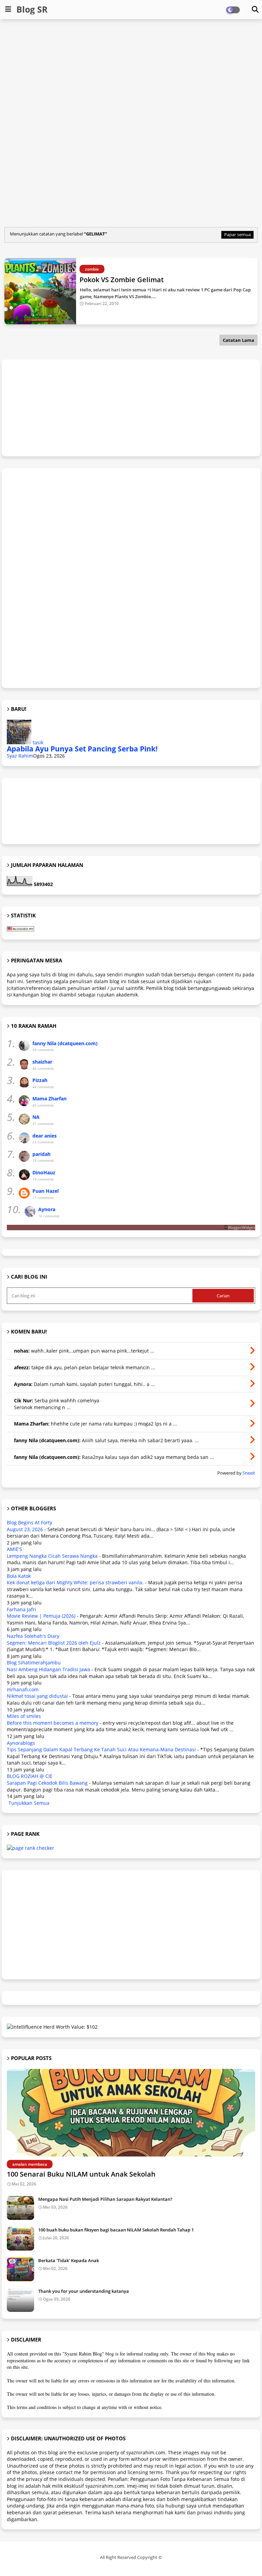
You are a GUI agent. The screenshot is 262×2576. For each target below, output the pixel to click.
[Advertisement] (132, 74)
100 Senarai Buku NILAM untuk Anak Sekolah (81, 2174)
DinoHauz (44, 1172)
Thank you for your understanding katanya (84, 2291)
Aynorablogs (21, 1743)
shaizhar (42, 1062)
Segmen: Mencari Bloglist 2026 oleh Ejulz (54, 1643)
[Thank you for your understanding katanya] (20, 2300)
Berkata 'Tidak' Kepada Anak (69, 2260)
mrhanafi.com (23, 1689)
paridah (41, 1154)
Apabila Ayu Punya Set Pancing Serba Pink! (82, 749)
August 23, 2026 (25, 1529)
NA (36, 1117)
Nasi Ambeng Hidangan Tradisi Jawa (48, 1669)
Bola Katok (19, 1576)
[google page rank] (31, 1848)
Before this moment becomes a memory (53, 1723)
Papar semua (237, 234)
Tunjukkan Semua (29, 1803)
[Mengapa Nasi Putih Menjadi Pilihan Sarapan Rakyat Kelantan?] (20, 2208)
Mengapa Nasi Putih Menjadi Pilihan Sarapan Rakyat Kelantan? (105, 2199)
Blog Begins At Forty (30, 1522)
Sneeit (249, 1473)
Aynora (47, 1209)
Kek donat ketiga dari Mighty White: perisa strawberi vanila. (75, 1582)
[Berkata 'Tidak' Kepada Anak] (20, 2269)
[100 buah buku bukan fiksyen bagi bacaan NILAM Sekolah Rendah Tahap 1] (20, 2239)
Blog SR (32, 9)
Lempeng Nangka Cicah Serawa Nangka (52, 1556)
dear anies (45, 1136)
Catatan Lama (238, 340)
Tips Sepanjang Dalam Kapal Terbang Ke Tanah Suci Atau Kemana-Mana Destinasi (101, 1749)
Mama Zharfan (49, 1099)
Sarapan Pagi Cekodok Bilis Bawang (47, 1783)
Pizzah (40, 1080)
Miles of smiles (24, 1716)
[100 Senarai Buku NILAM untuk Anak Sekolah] (131, 2113)
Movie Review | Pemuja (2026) (41, 1616)
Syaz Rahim (20, 756)
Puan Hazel (46, 1191)
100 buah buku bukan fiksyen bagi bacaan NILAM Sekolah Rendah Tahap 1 (116, 2230)
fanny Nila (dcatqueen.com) (65, 1043)
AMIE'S (14, 1549)
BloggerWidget (242, 1227)
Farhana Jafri (21, 1609)
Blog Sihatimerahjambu (34, 1663)
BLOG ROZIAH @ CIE (30, 1776)
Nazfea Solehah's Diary (33, 1636)
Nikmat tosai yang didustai (37, 1696)
